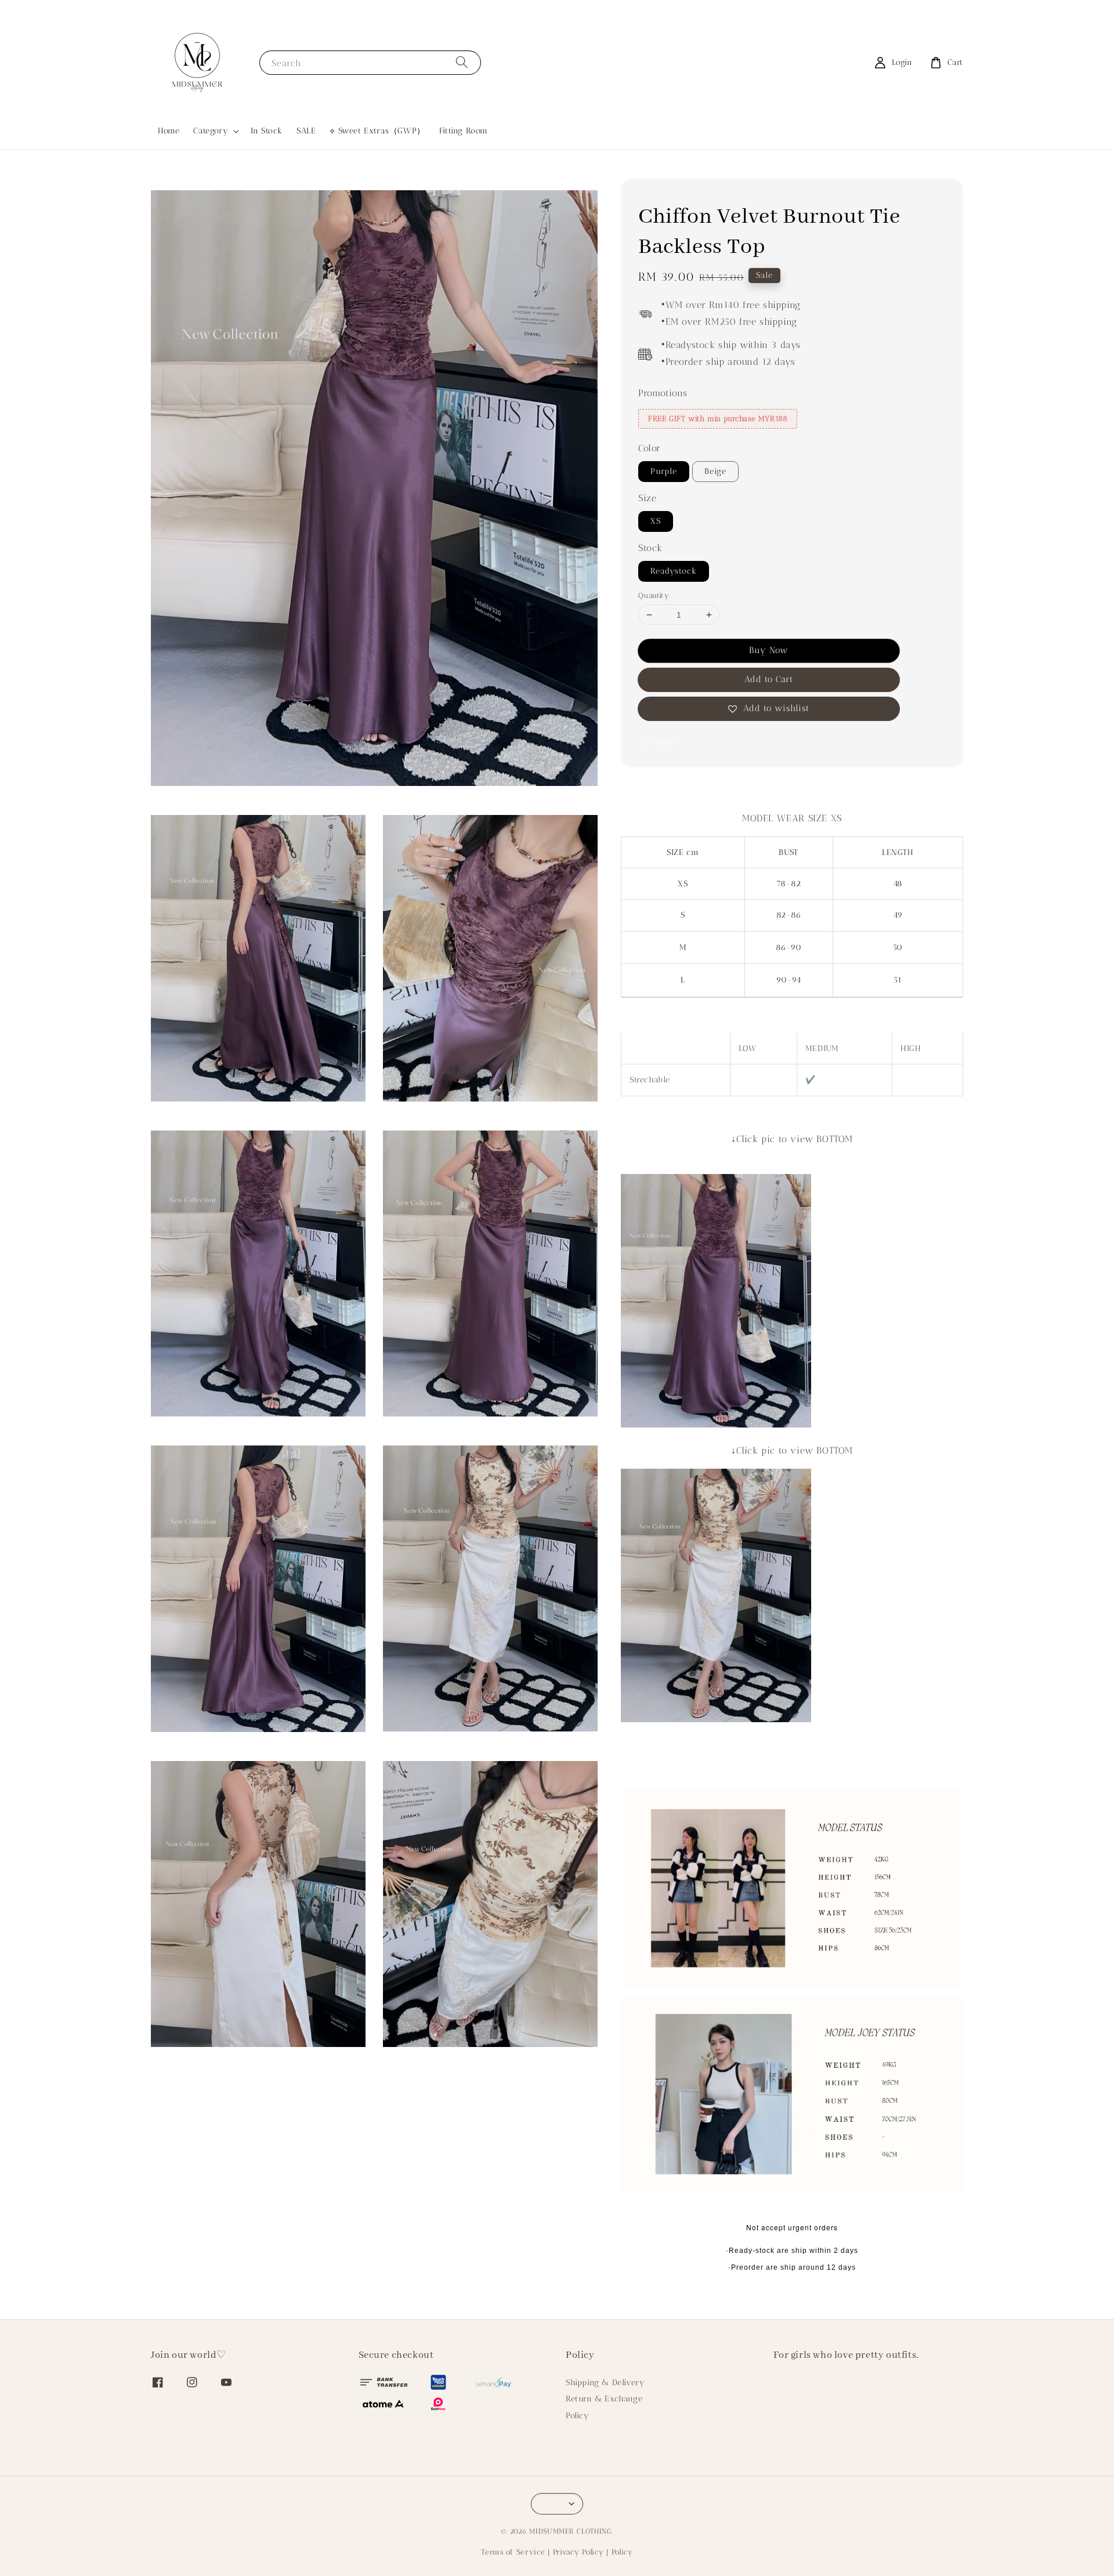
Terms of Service (513, 2552)
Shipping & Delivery (605, 2383)
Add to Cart (769, 680)
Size (647, 499)
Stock (650, 548)
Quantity (654, 595)
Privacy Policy (578, 2552)
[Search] (462, 62)
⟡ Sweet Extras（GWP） (377, 131)
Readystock (674, 571)
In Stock (267, 131)
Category (211, 131)
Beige (715, 472)
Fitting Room (464, 131)
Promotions (663, 393)
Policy (578, 2416)
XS (656, 521)
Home (169, 131)
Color (650, 449)
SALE (306, 131)
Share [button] (665, 743)
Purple (664, 472)
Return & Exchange (604, 2399)
